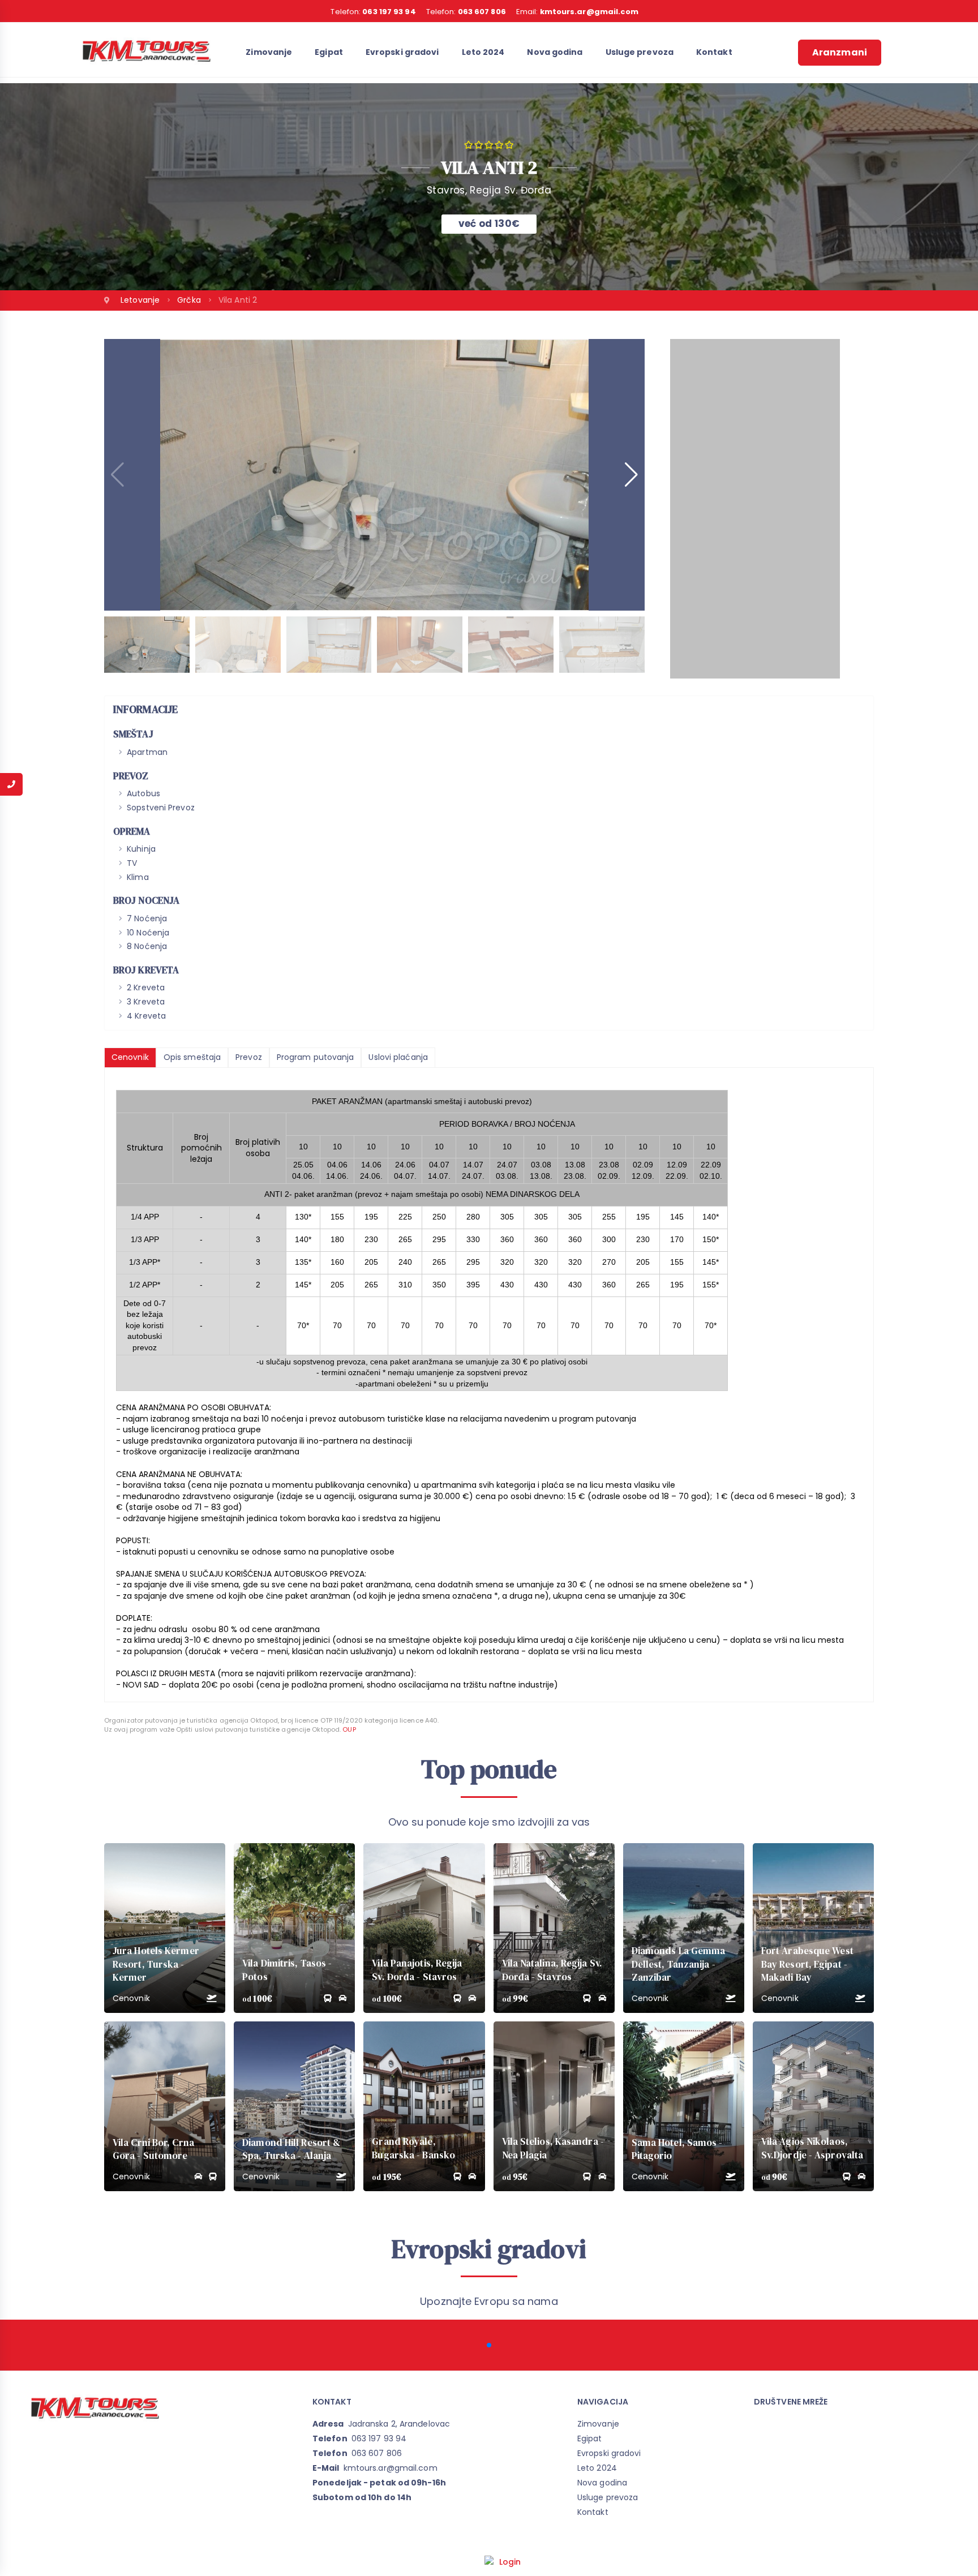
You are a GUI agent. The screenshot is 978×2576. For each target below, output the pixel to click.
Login (510, 2562)
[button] (631, 475)
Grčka (190, 300)
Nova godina (555, 52)
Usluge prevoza (640, 52)
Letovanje (141, 300)
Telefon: (373, 12)
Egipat (329, 52)
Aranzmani (840, 52)
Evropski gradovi (402, 52)
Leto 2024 (483, 52)
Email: (578, 12)
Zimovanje (269, 52)
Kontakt (714, 52)
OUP (349, 1729)
